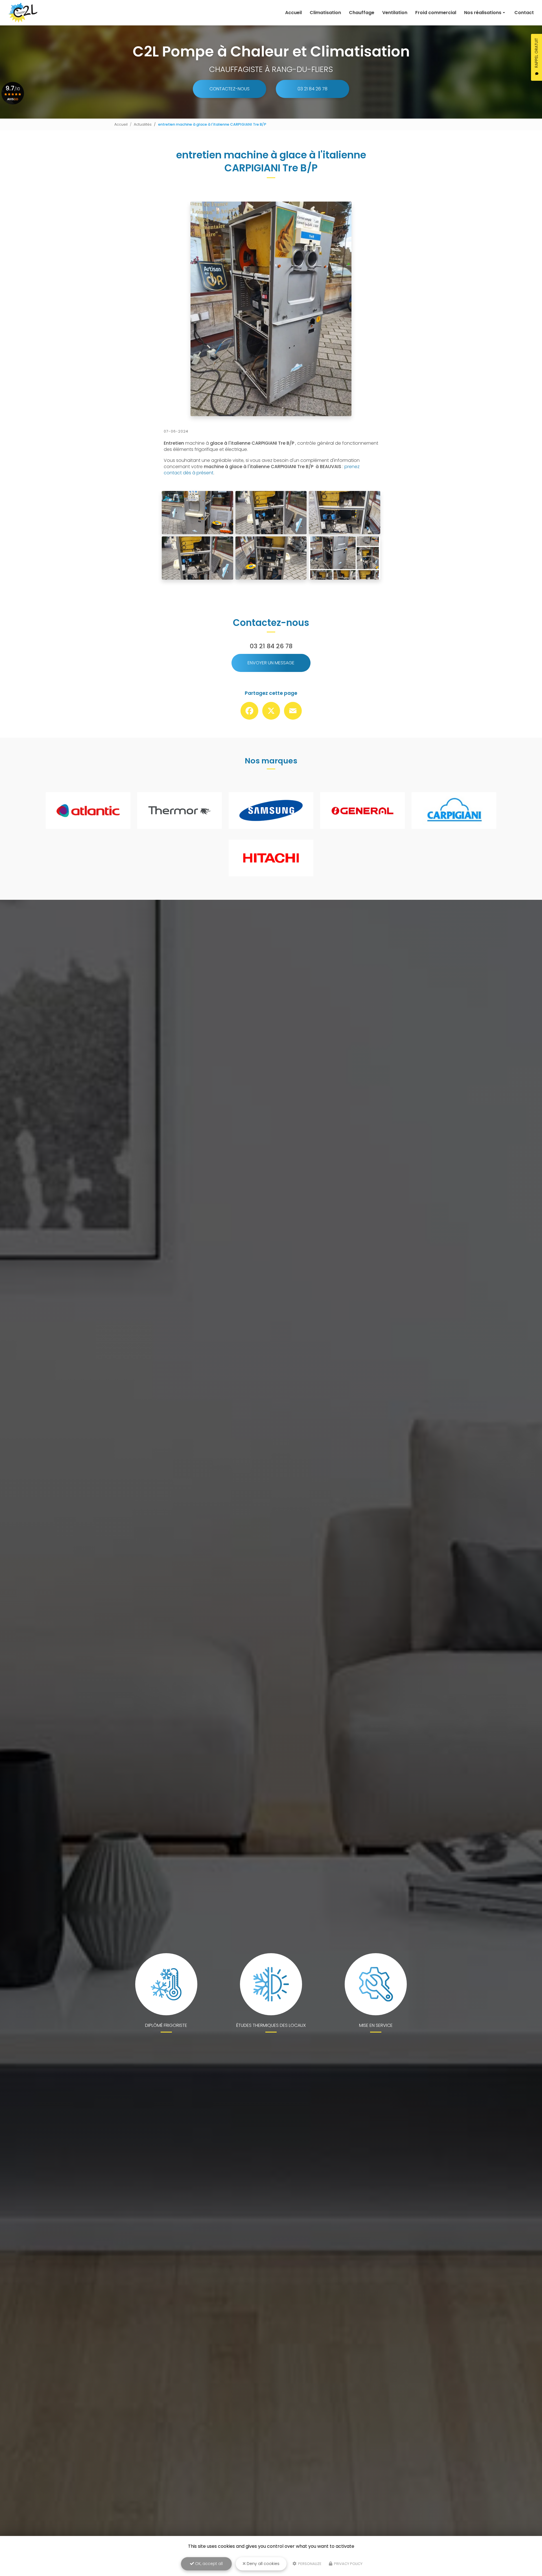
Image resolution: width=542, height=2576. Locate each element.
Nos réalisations (483, 13)
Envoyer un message (271, 663)
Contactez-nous (230, 89)
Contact (524, 13)
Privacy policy (348, 2564)
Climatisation (325, 13)
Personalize (309, 2564)
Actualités (143, 124)
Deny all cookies (263, 2564)
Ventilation (395, 13)
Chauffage (362, 13)
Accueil (293, 13)
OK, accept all (208, 2564)
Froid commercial (436, 13)
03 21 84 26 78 (312, 89)
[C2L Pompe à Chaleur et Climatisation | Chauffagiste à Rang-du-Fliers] (23, 13)
